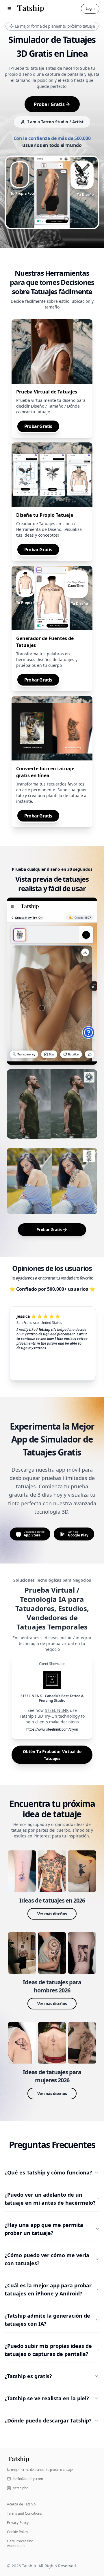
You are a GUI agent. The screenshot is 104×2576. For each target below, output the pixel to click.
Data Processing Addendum (20, 2543)
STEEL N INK (57, 1710)
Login (90, 8)
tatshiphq (21, 2488)
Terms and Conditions (24, 2513)
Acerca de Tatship (21, 2504)
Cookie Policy (17, 2532)
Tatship (29, 2566)
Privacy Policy (18, 2523)
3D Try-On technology (59, 1716)
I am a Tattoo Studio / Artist (55, 122)
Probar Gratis (49, 104)
